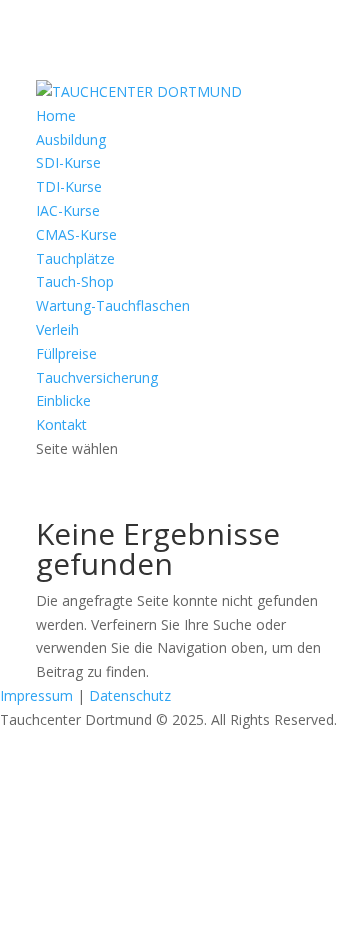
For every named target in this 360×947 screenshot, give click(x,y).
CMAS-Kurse (76, 234)
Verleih (57, 329)
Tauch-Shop (75, 281)
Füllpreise (66, 353)
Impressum (36, 695)
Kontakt (61, 424)
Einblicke (63, 400)
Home (56, 115)
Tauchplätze (75, 258)
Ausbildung (71, 139)
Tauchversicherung (97, 377)
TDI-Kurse (69, 186)
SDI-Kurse (68, 162)
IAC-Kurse (68, 210)
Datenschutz (130, 695)
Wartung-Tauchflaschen (113, 305)
